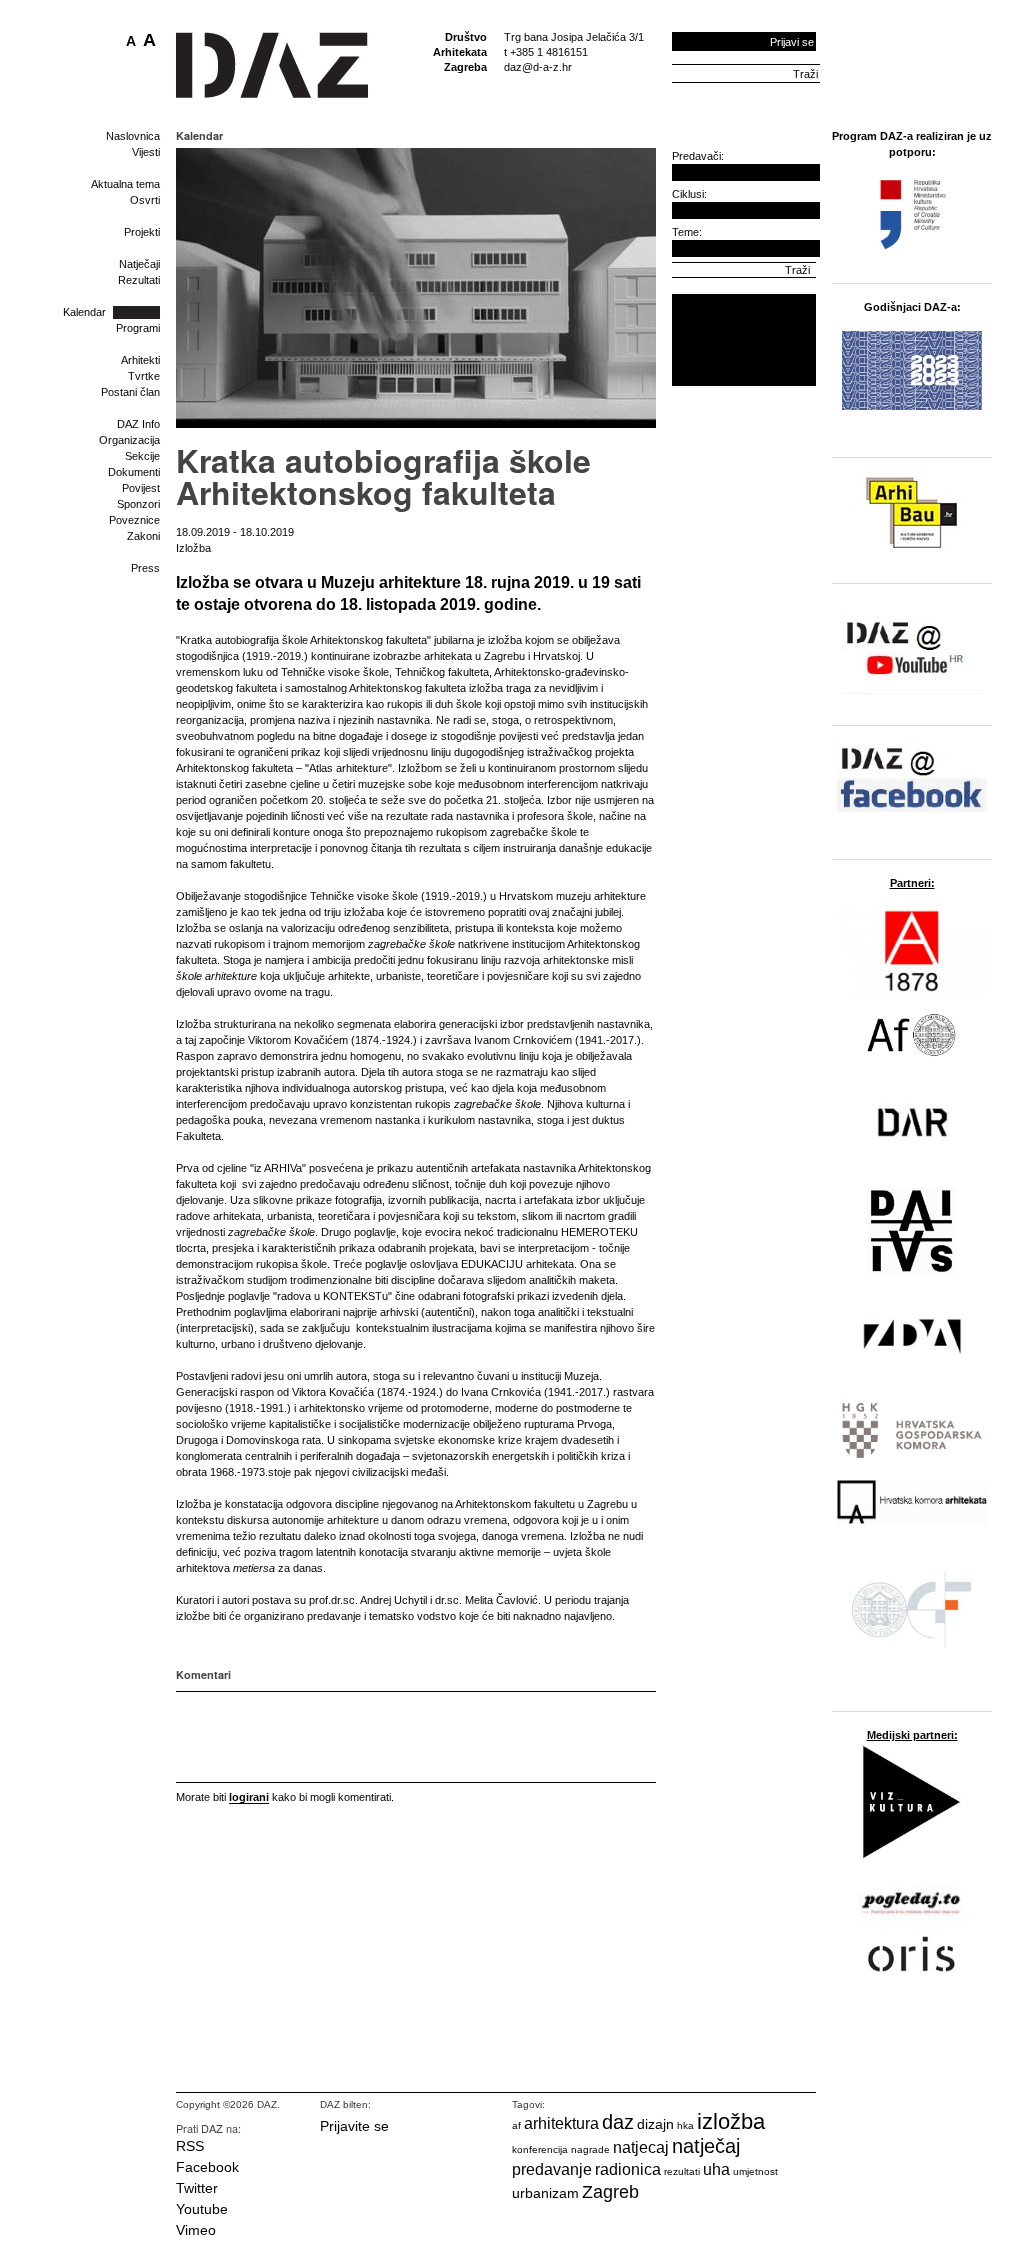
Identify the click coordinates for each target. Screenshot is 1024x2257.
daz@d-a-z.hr (538, 67)
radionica (628, 2169)
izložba (731, 2121)
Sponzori (138, 504)
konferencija (540, 2149)
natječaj (706, 2146)
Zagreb (610, 2192)
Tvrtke (144, 376)
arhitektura (561, 2123)
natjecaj (641, 2147)
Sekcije (142, 456)
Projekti (142, 232)
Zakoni (143, 536)
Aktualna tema (125, 184)
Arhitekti (140, 360)
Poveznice (134, 520)
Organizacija (129, 440)
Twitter (197, 2188)
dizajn (655, 2124)
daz (618, 2122)
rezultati (682, 2171)
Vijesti (146, 152)
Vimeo (196, 2230)
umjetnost (755, 2171)
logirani (249, 1797)
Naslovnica (133, 136)
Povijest (141, 488)
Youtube (202, 2209)
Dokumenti (134, 472)
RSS (190, 2146)
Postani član (130, 392)
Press (145, 568)
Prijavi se (792, 42)
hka (685, 2125)
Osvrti (145, 200)
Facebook (207, 2167)
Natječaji (139, 264)
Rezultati (139, 280)
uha (716, 2169)
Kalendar (84, 312)
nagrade (590, 2149)
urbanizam (545, 2193)
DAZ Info (138, 424)
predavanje (552, 2169)
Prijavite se (354, 2126)
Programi (138, 328)
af (516, 2125)
